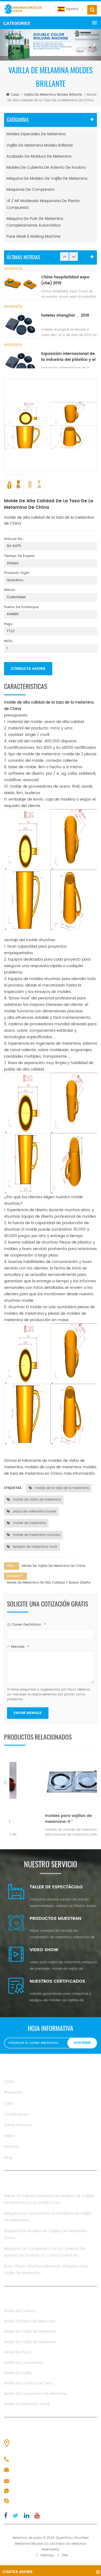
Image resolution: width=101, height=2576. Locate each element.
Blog (8, 2158)
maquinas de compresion (31, 190)
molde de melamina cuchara (36, 1535)
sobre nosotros (18, 2125)
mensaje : (20, 1647)
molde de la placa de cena (28, 2383)
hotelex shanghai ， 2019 (65, 316)
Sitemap (47, 2555)
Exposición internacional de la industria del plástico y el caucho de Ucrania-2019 (68, 357)
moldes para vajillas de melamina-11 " (47, 1819)
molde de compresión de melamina (35, 2394)
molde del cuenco (20, 2311)
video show (44, 1950)
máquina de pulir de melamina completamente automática (35, 222)
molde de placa (18, 2352)
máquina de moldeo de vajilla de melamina (47, 179)
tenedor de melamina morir (35, 1547)
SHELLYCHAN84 (26, 2501)
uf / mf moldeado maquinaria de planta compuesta (43, 204)
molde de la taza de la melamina (61, 1488)
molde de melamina (29, 1523)
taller (9, 2104)
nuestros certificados (57, 1981)
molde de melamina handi (27, 2404)
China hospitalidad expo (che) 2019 (65, 280)
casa (15, 95)
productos (13, 2092)
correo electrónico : (29, 1625)
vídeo (9, 2136)
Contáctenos (16, 2114)
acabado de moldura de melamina (39, 156)
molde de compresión (23, 2363)
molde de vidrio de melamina (36, 1500)
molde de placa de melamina (30, 2321)
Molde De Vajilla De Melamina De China (54, 1566)
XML (65, 2555)
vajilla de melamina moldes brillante (53, 95)
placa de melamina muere (34, 1512)
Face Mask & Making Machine (34, 236)
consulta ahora (28, 669)
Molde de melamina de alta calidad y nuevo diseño (49, 1583)
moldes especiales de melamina (36, 134)
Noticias (11, 2147)
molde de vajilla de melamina (30, 2332)
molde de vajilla (18, 2373)
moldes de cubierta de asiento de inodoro (46, 167)
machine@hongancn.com (36, 2481)
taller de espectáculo (56, 1887)
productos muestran (55, 1919)
